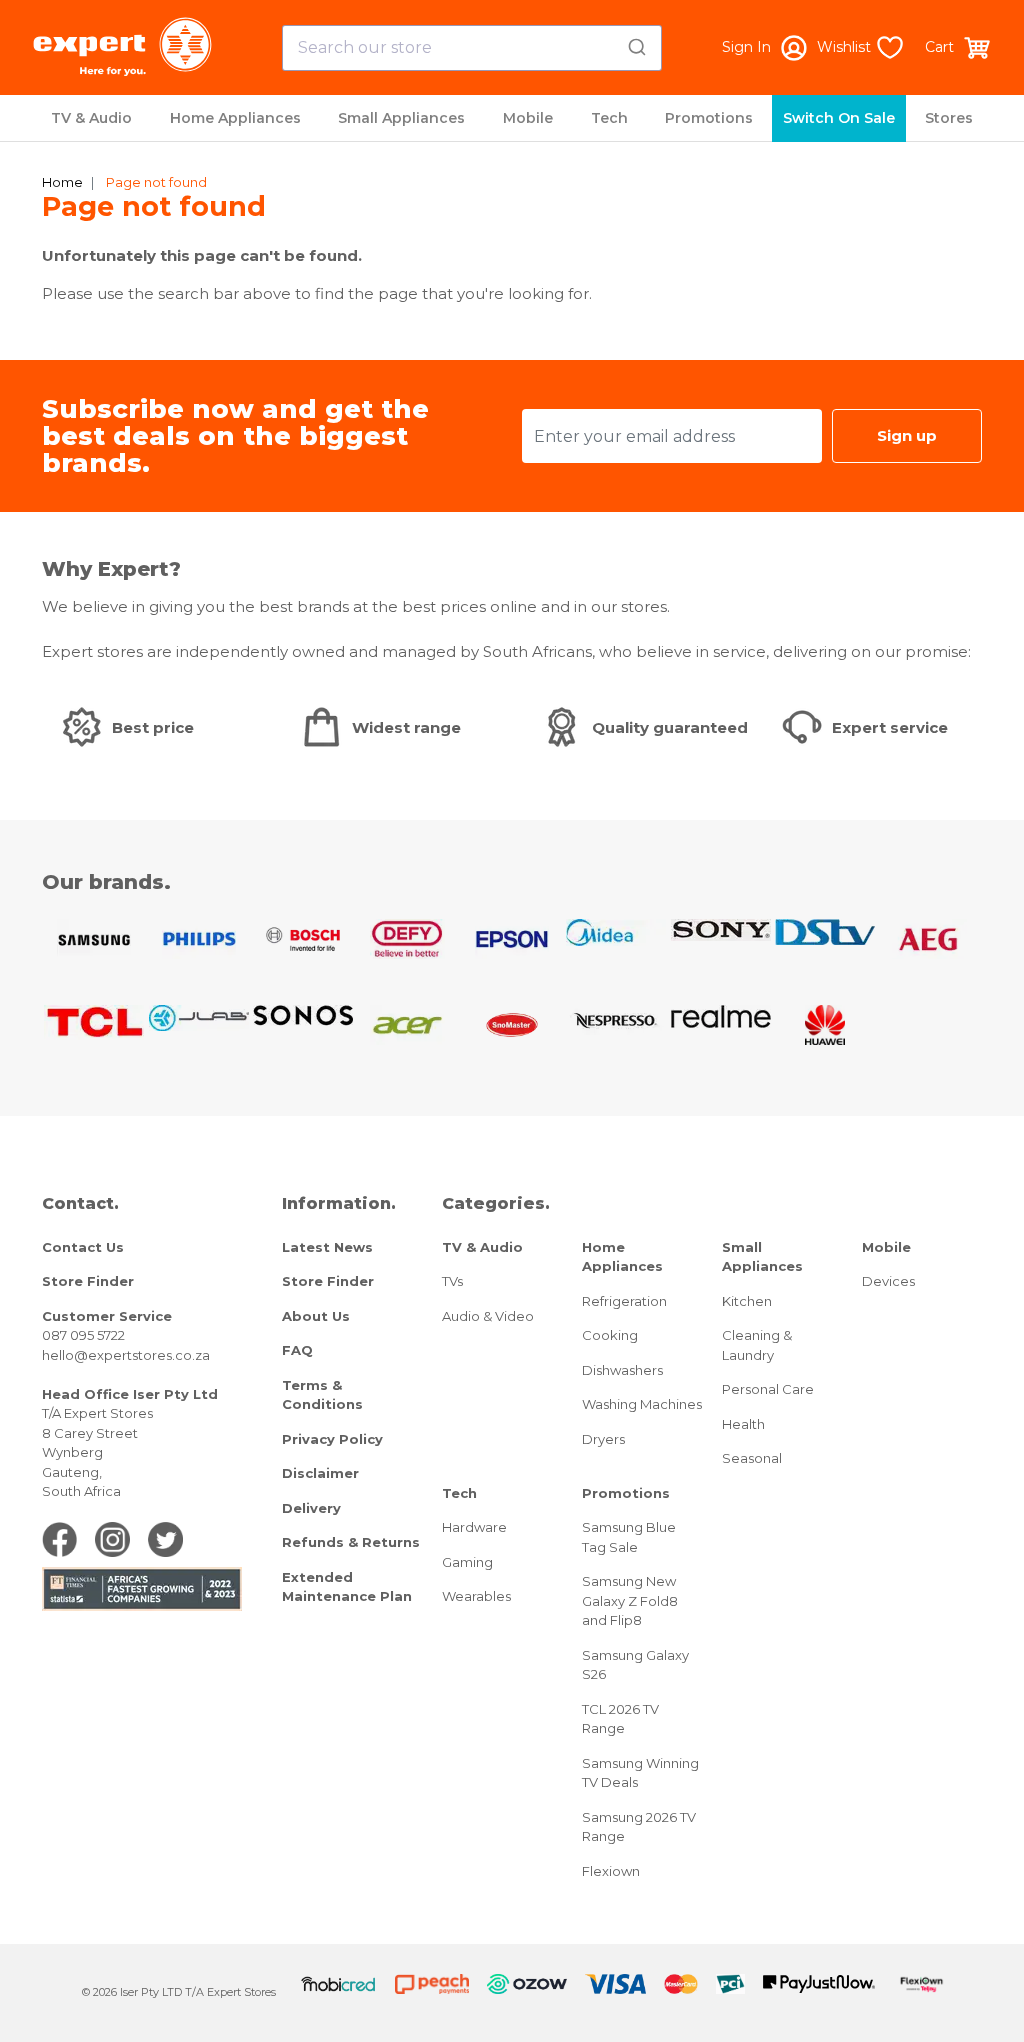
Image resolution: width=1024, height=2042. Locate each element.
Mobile (528, 118)
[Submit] (639, 44)
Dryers (603, 1439)
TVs (452, 1281)
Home (62, 182)
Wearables (476, 1596)
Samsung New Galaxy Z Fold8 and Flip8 (630, 1600)
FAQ (297, 1350)
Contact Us (83, 1247)
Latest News (327, 1247)
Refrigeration (624, 1301)
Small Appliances (401, 118)
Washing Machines (642, 1404)
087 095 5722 (83, 1335)
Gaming (467, 1562)
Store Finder (88, 1281)
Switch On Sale (839, 118)
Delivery (311, 1508)
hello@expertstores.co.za (126, 1355)
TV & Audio (91, 118)
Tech (609, 118)
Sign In (746, 47)
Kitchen (747, 1301)
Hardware (474, 1527)
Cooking (610, 1335)
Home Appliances (235, 118)
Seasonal (752, 1458)
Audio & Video (488, 1316)
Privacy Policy (332, 1439)
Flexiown (611, 1871)
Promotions (709, 118)
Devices (888, 1281)
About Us (316, 1316)
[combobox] (472, 48)
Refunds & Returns (351, 1542)
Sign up (907, 435)
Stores (949, 118)
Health (743, 1424)
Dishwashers (622, 1370)
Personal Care (768, 1389)
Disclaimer (320, 1473)
